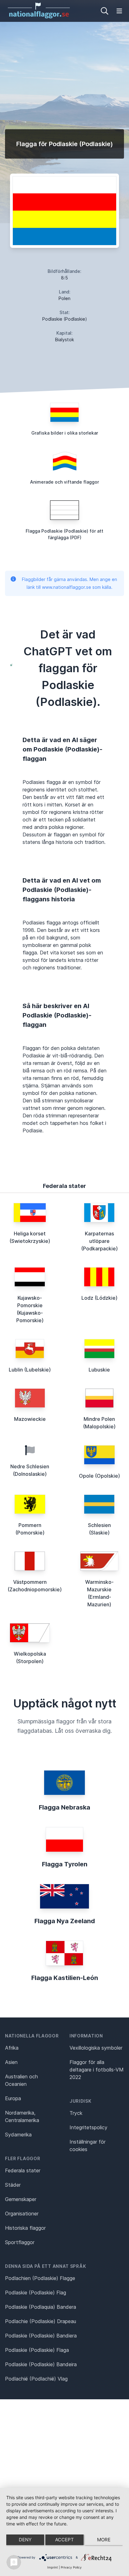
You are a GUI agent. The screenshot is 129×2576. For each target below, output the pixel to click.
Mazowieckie (30, 1419)
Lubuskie (99, 1370)
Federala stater (23, 2170)
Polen (64, 298)
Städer (13, 2185)
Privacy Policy (71, 2567)
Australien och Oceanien (21, 2080)
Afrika (12, 2048)
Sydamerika (18, 2135)
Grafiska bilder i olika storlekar (65, 433)
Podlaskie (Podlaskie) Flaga (37, 2350)
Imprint (53, 2567)
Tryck (76, 2113)
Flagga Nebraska (64, 1807)
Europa (13, 2098)
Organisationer (22, 2214)
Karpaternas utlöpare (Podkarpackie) (99, 1241)
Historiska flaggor (25, 2228)
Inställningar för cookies (88, 2145)
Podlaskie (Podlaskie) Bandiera (41, 2336)
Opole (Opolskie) (99, 1476)
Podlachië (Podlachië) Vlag (36, 2379)
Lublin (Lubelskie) (30, 1370)
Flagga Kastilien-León (65, 1978)
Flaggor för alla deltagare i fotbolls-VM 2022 (97, 2070)
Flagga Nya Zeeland (65, 1921)
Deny (25, 2540)
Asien (11, 2062)
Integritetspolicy (88, 2127)
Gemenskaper (21, 2199)
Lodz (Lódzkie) (99, 1298)
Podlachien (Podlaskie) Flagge (40, 2278)
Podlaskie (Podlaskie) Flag (36, 2293)
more (104, 2540)
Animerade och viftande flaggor (64, 482)
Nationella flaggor (32, 2036)
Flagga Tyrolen (65, 1864)
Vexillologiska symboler (96, 2048)
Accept (64, 2540)
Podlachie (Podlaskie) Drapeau (41, 2321)
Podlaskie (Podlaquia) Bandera (41, 2307)
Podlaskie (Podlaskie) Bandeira (41, 2364)
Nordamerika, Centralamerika (22, 2116)
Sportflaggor (20, 2242)
